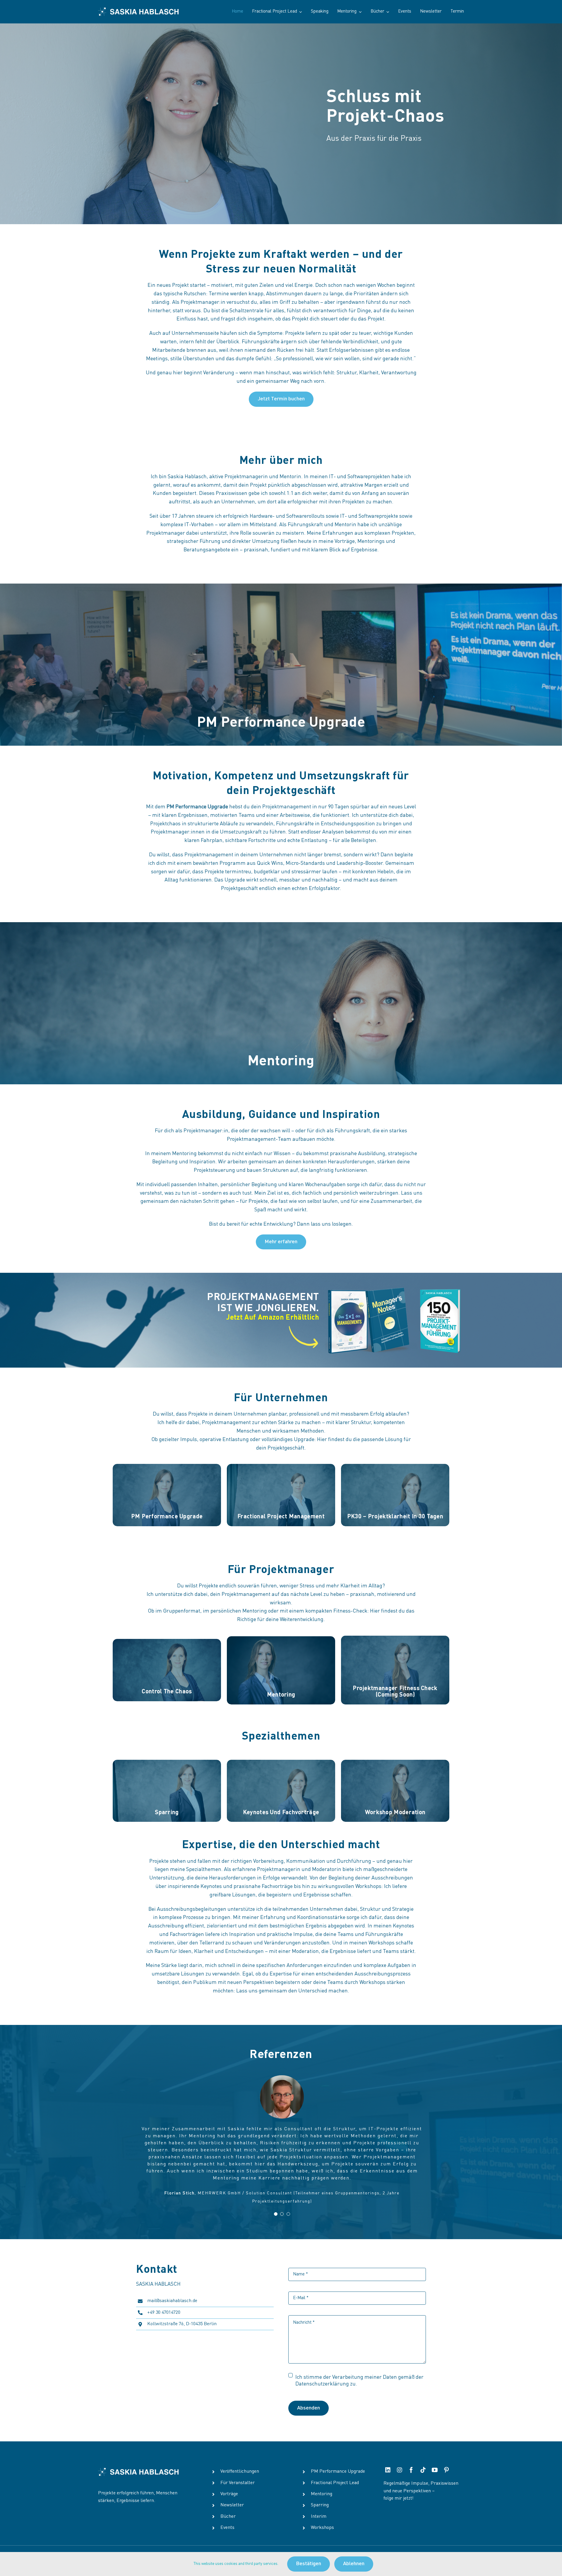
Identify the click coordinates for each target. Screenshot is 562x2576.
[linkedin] (388, 2455)
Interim (319, 2502)
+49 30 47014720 (164, 2298)
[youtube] (435, 2455)
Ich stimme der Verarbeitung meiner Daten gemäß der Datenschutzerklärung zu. (359, 2366)
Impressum (350, 2549)
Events (227, 2513)
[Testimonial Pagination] (276, 2199)
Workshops (322, 2513)
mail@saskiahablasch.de (172, 2286)
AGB (293, 2549)
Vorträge (229, 2479)
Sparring (320, 2491)
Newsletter (232, 2491)
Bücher (228, 2502)
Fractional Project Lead (335, 2468)
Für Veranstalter (238, 2468)
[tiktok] (423, 2455)
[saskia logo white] (138, 10)
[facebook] (411, 2455)
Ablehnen (354, 2564)
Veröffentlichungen (240, 2457)
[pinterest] (446, 2455)
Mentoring (322, 2479)
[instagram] (400, 2455)
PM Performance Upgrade (338, 2457)
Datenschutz (317, 2549)
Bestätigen (309, 2564)
